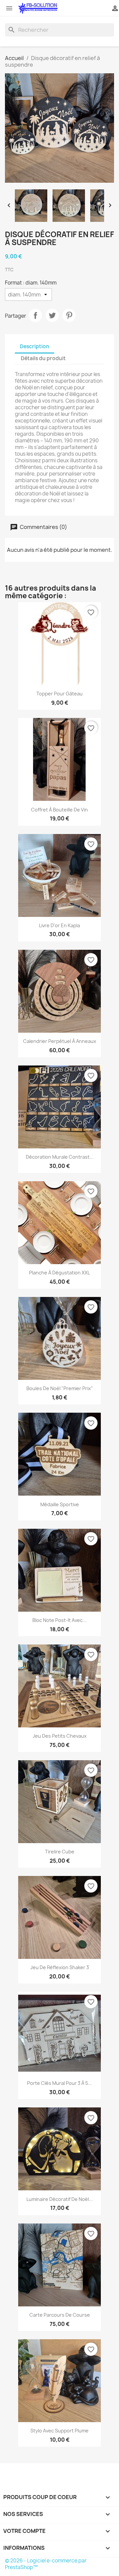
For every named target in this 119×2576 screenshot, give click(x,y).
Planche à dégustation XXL (59, 1273)
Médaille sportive (60, 1504)
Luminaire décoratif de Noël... (60, 2199)
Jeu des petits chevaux (60, 1736)
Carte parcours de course (60, 2315)
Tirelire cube (60, 1852)
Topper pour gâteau (59, 694)
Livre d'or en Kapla (59, 925)
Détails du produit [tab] (43, 358)
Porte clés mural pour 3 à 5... (59, 2083)
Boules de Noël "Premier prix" (60, 1388)
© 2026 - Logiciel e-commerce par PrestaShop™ (46, 2564)
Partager (35, 315)
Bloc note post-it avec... (59, 1620)
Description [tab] (35, 346)
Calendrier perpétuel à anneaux (60, 1041)
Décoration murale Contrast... (60, 1157)
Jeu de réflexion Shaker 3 (60, 1967)
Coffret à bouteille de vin (59, 810)
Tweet (52, 315)
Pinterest (69, 315)
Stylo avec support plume (59, 2431)
